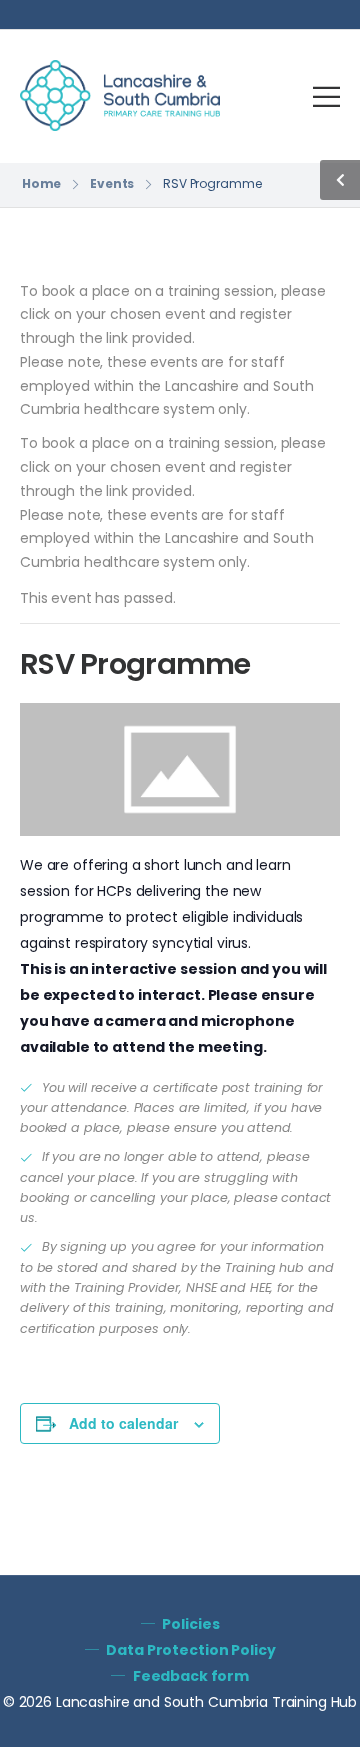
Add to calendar (123, 1423)
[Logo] (120, 95)
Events (112, 183)
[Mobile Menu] (326, 96)
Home (42, 183)
